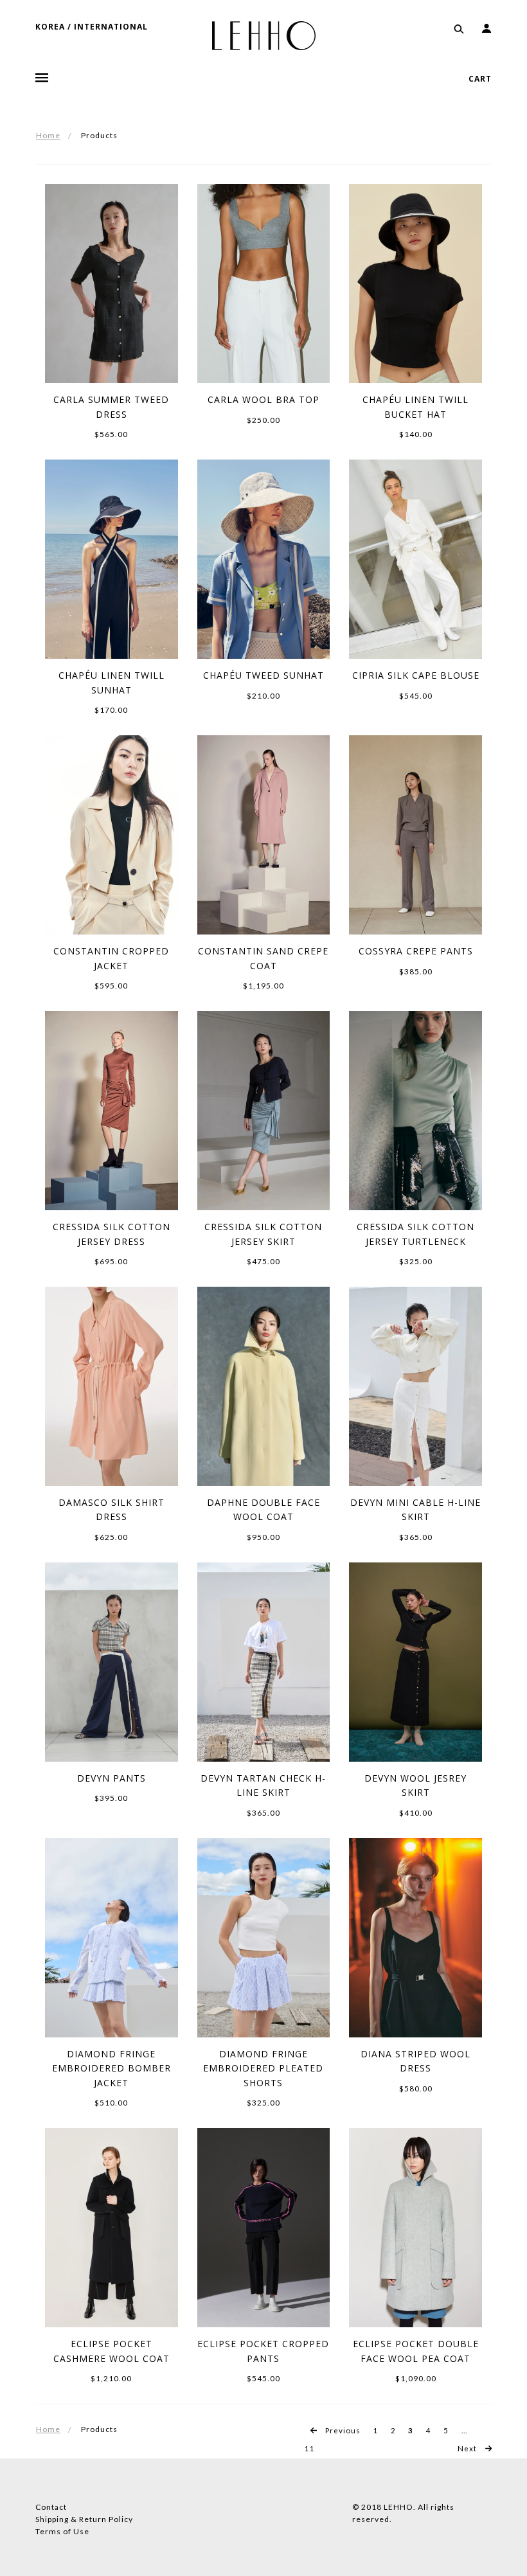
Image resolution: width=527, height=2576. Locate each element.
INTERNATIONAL (111, 27)
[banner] (264, 35)
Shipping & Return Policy (84, 2519)
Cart (480, 79)
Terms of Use (62, 2531)
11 (309, 2448)
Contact (51, 2507)
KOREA (50, 27)
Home (48, 135)
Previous (342, 2430)
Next (468, 2448)
